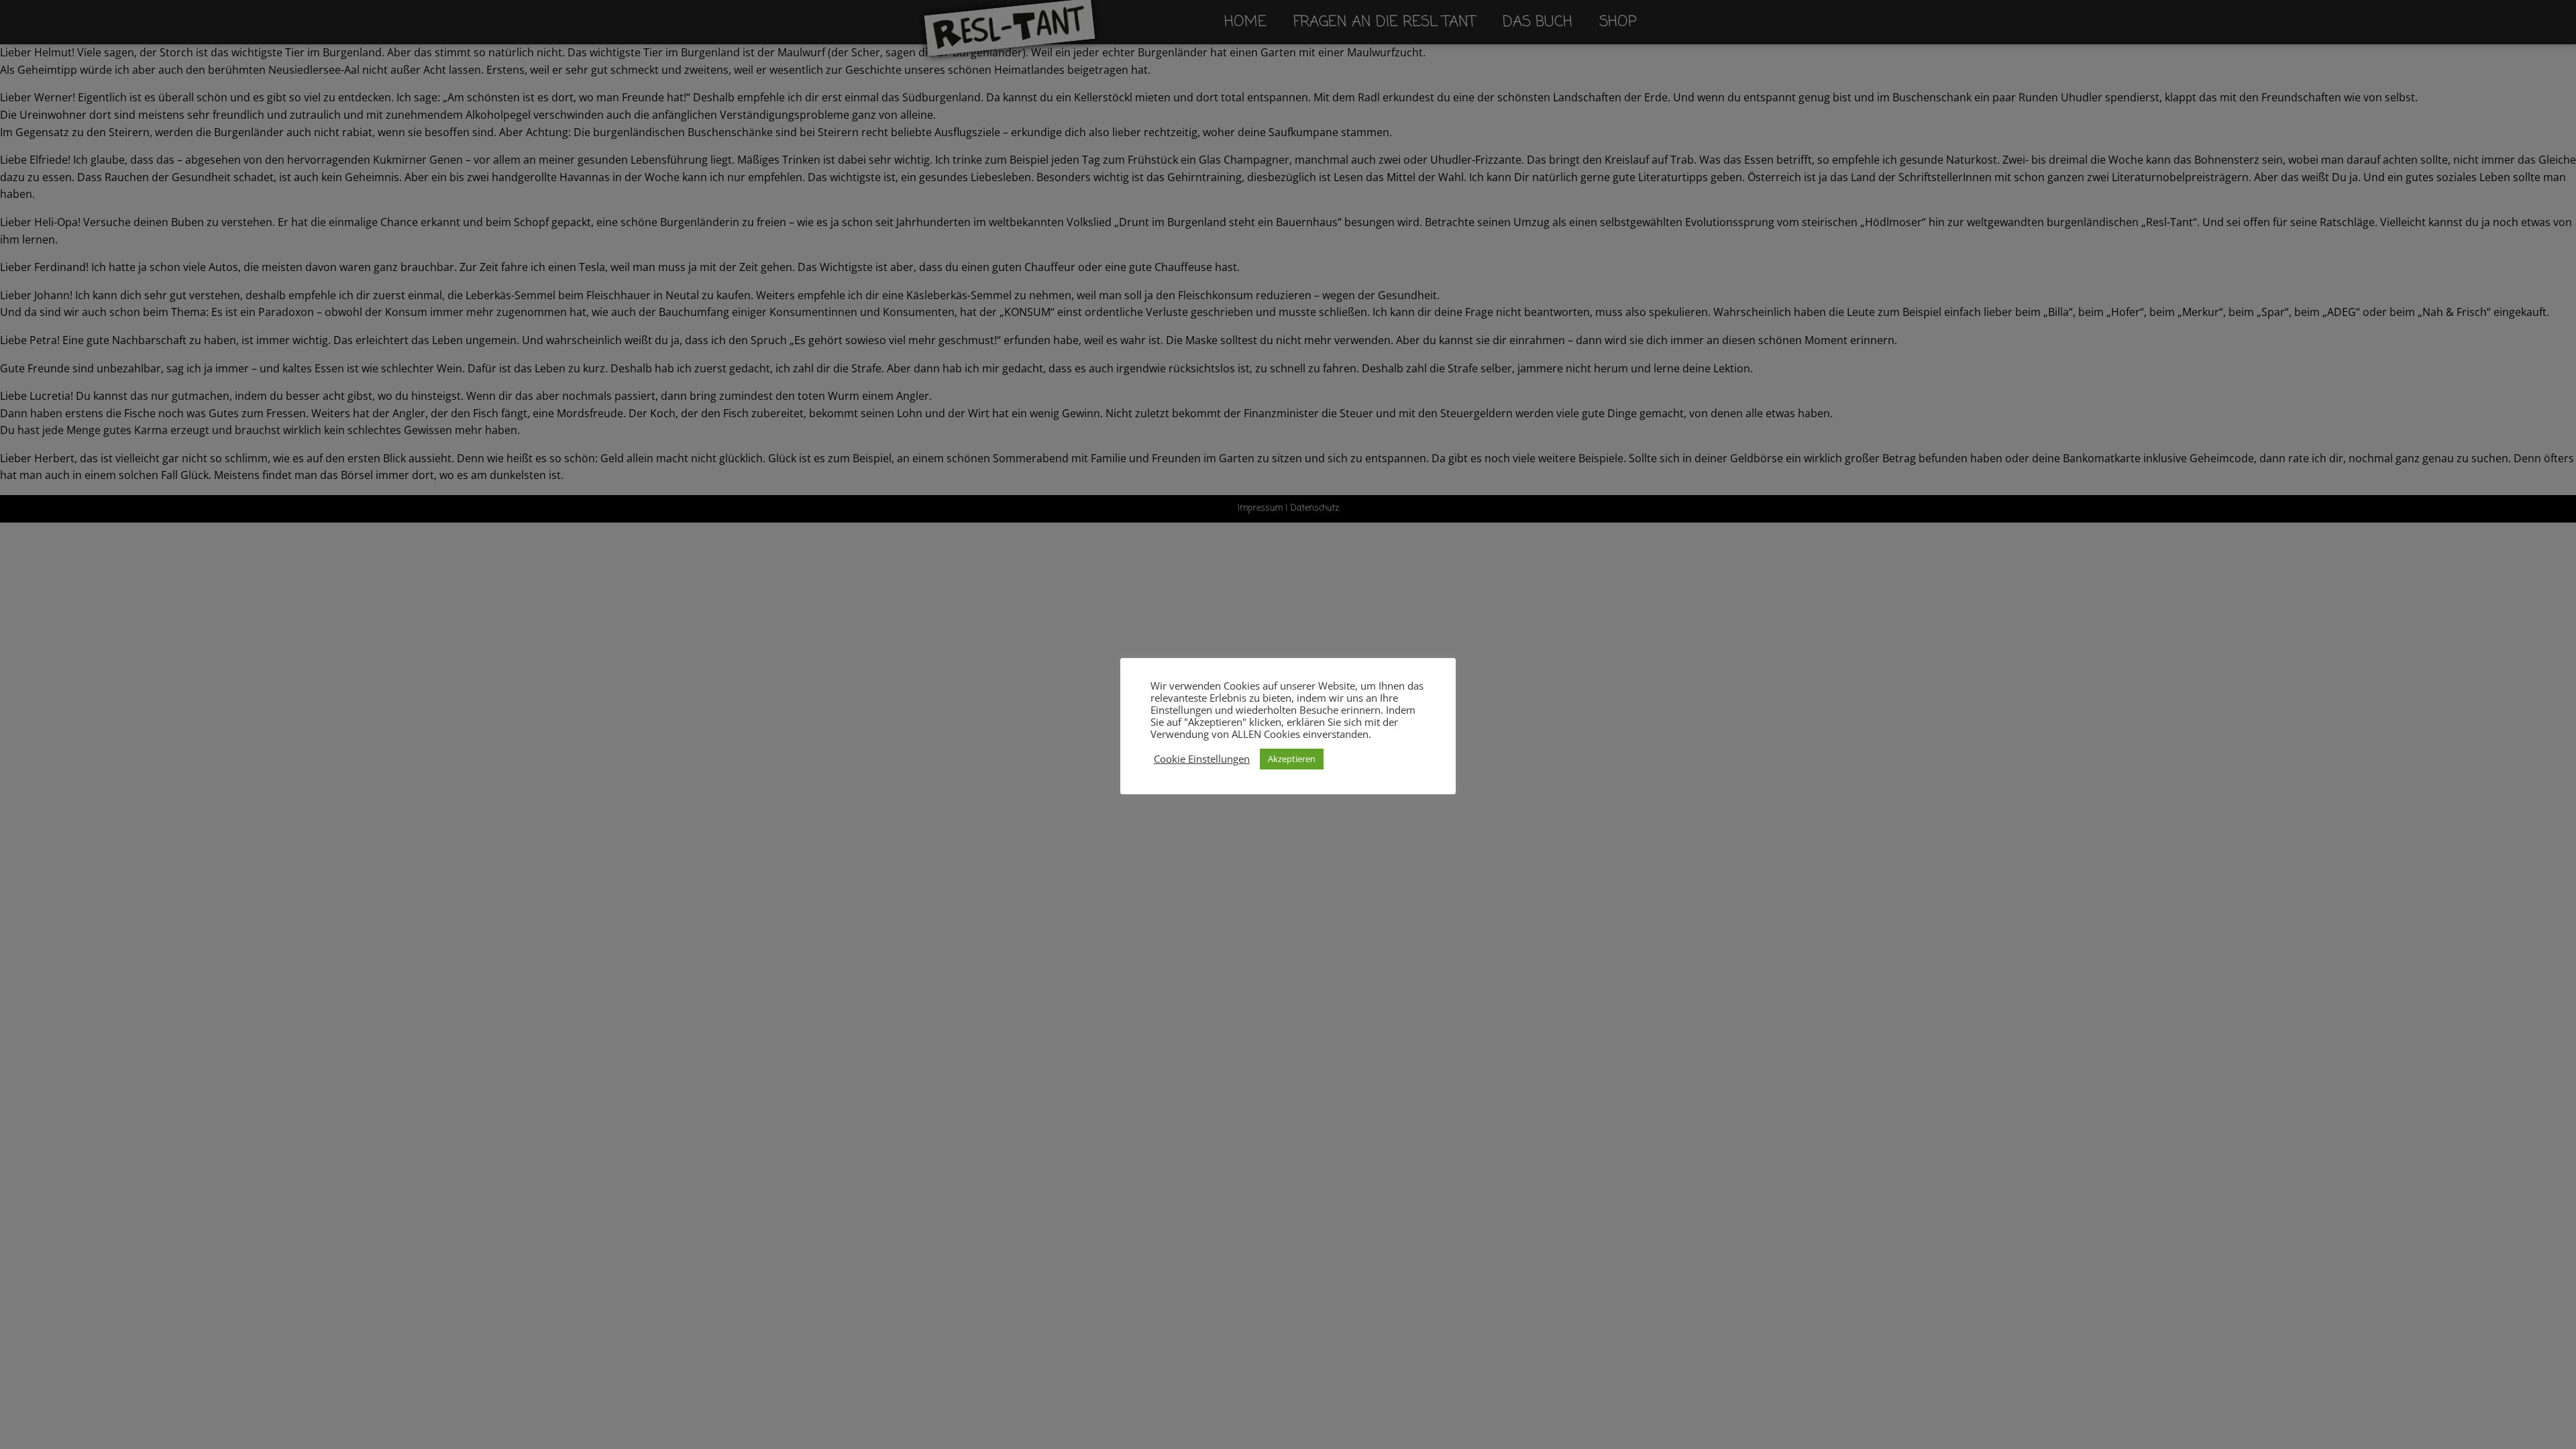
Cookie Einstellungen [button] (1202, 759)
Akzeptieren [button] (1292, 759)
